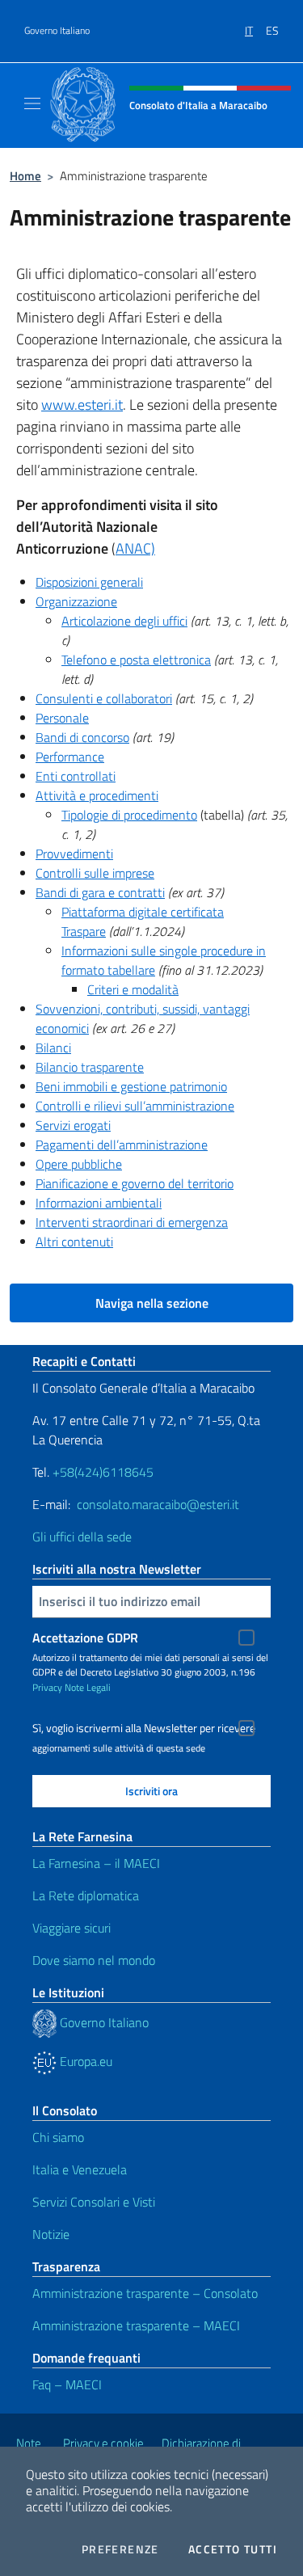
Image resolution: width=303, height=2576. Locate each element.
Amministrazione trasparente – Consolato (145, 2293)
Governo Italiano (57, 31)
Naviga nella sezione (152, 1303)
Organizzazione (76, 601)
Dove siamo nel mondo (94, 1960)
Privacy (47, 1687)
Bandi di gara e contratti (100, 892)
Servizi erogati (73, 1125)
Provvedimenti (74, 854)
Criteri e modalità (133, 989)
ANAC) (135, 548)
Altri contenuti (74, 1242)
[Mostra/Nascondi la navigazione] (32, 103)
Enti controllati (76, 776)
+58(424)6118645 (103, 1472)
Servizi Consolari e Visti (94, 2202)
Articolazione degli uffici (124, 621)
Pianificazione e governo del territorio (135, 1183)
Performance (70, 757)
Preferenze (120, 2549)
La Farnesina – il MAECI (96, 1863)
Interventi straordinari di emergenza (132, 1222)
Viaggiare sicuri (72, 1928)
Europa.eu (84, 2061)
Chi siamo (58, 2137)
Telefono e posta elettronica (136, 660)
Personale (62, 718)
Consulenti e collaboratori (104, 698)
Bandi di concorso (82, 737)
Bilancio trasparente (90, 1067)
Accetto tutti (233, 2549)
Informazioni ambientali (99, 1203)
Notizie (51, 2234)
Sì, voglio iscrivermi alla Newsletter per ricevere (144, 1728)
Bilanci (53, 1048)
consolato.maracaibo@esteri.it (156, 1504)
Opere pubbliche (79, 1164)
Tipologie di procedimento (129, 815)
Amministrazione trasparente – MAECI (136, 2325)
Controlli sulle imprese (95, 873)
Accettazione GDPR (85, 1638)
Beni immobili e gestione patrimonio (131, 1086)
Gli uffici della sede (82, 1537)
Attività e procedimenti (97, 795)
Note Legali (88, 1687)
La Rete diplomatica (86, 1895)
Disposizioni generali (89, 582)
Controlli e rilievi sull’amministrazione (135, 1106)
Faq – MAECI (67, 2384)
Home (25, 176)
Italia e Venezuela (80, 2169)
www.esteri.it (82, 405)
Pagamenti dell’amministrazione (122, 1145)
